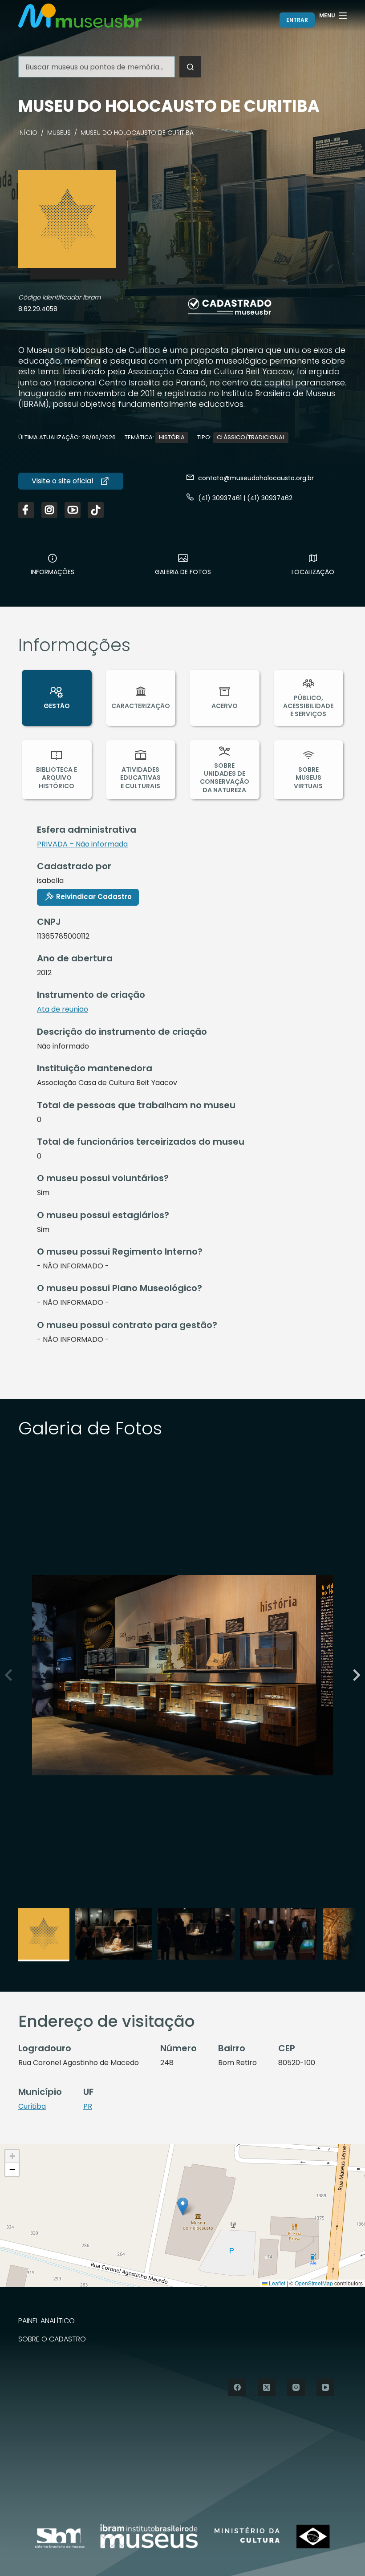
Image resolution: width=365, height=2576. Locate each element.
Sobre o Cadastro (52, 2339)
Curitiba (32, 2106)
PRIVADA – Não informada (82, 844)
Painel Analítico (47, 2321)
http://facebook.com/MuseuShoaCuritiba (26, 510)
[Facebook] (237, 2387)
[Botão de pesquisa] (190, 67)
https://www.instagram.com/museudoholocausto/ (49, 510)
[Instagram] (296, 2387)
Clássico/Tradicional (251, 437)
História (172, 437)
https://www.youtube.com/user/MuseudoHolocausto (73, 510)
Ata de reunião (63, 1009)
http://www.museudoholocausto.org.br (71, 481)
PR (88, 2106)
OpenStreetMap (314, 2283)
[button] (355, 1675)
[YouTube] (325, 2387)
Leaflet (276, 2283)
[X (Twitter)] (267, 2387)
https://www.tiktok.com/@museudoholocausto (96, 510)
